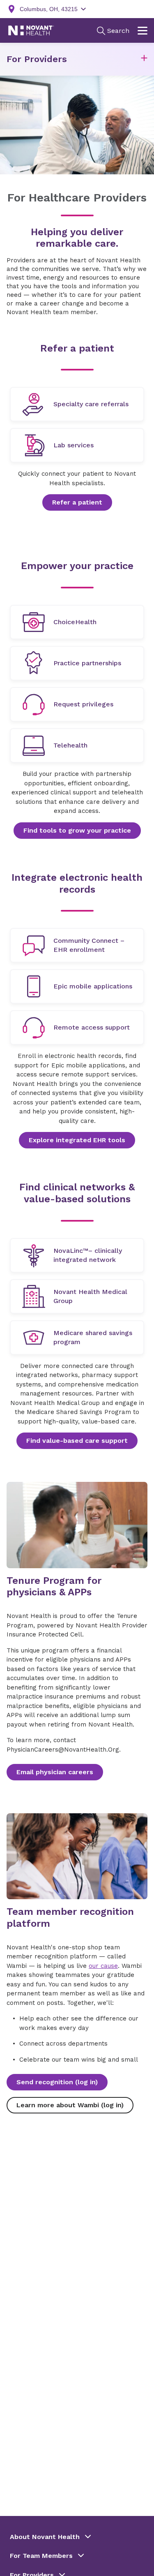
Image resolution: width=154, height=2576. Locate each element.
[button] (144, 59)
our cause (103, 1966)
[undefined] (77, 404)
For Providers (37, 59)
